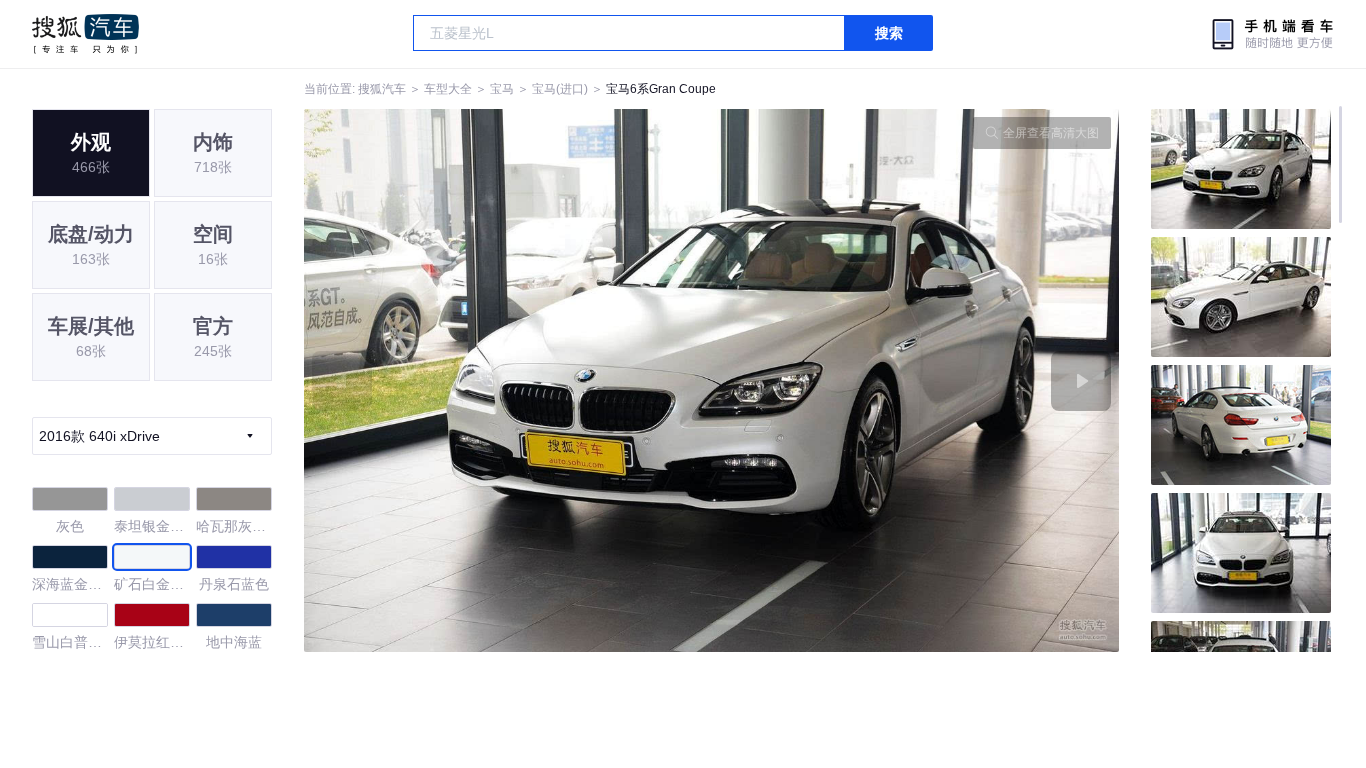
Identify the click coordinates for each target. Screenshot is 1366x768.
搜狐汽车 (85, 34)
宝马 (502, 89)
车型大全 (448, 89)
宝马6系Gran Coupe (661, 89)
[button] (508, 380)
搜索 (889, 33)
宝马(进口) (560, 89)
